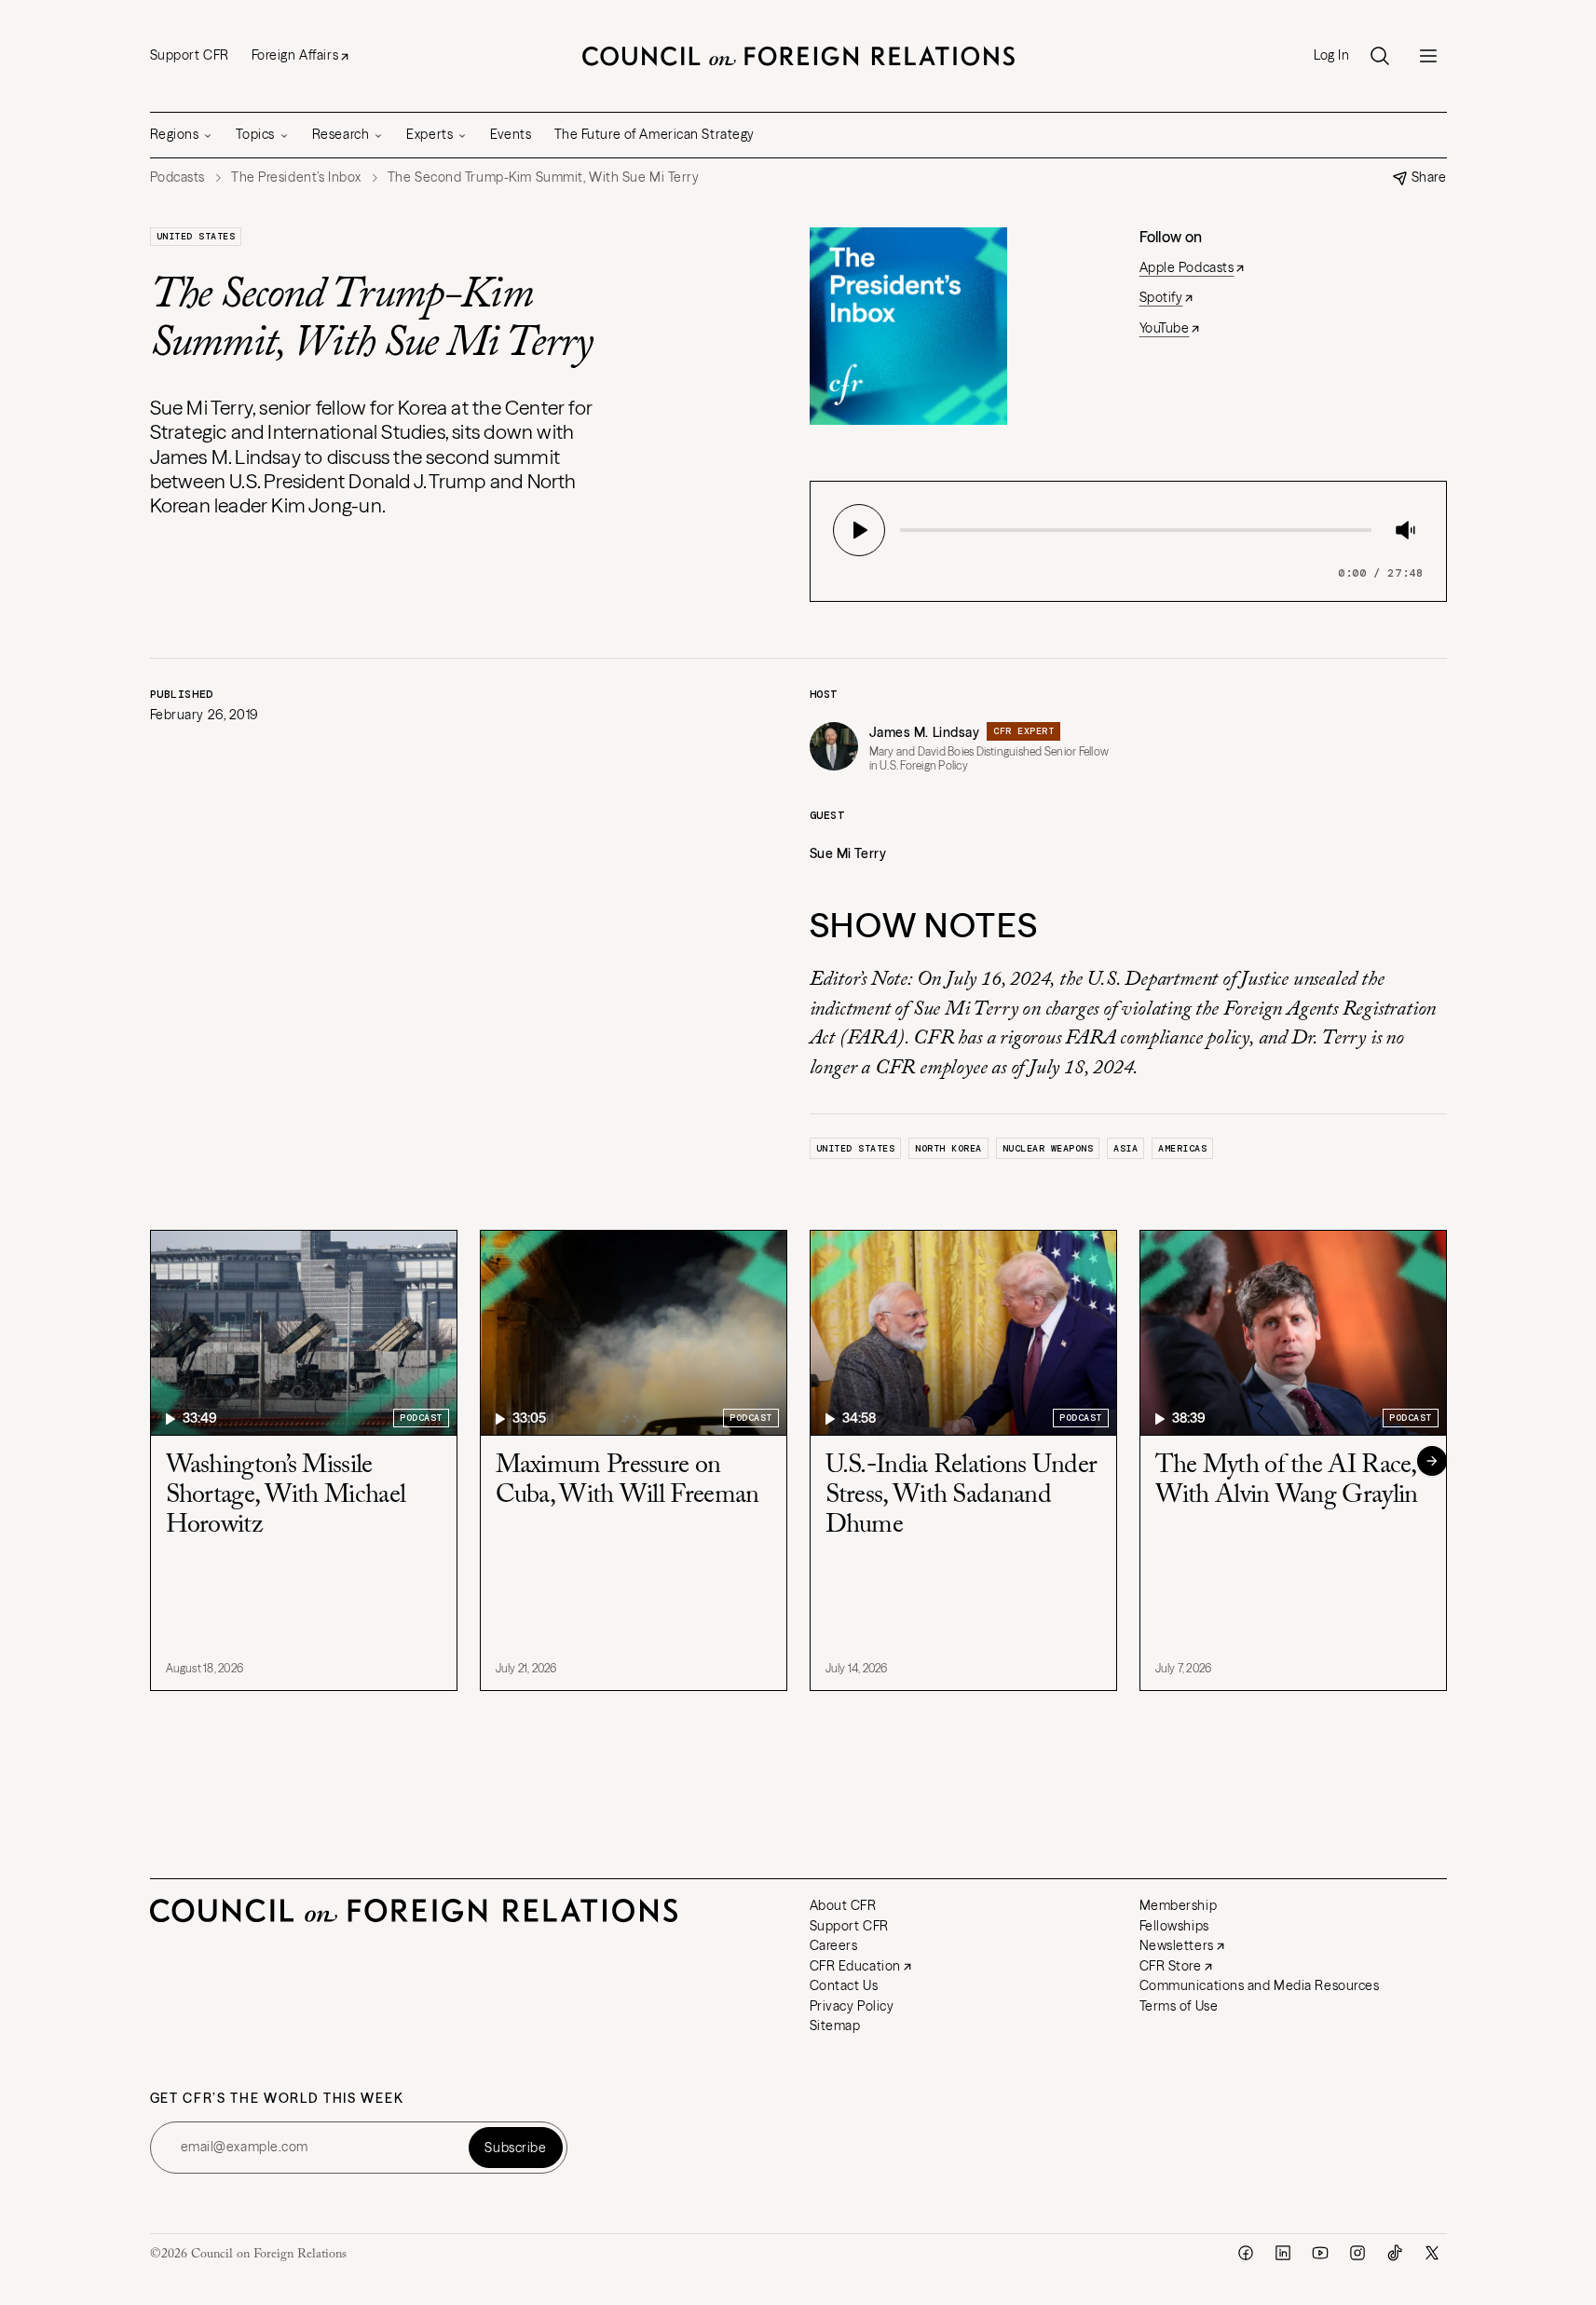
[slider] (906, 530)
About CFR (843, 1905)
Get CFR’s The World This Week (277, 2099)
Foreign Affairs (295, 55)
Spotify (1161, 297)
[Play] (859, 530)
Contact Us (844, 1985)
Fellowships (1174, 1926)
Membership (1179, 1905)
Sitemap (835, 2025)
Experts (430, 134)
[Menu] (1428, 56)
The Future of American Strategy (655, 134)
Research (341, 134)
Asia (1125, 1148)
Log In (1331, 55)
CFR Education (855, 1966)
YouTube (1165, 328)
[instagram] (1357, 2253)
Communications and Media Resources (1260, 1985)
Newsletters (1177, 1945)
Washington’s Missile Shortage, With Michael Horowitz (286, 1495)
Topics (255, 134)
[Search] (1380, 56)
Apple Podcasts (1187, 267)
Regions (175, 134)
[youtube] (1320, 2253)
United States (196, 236)
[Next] (1432, 1461)
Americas (1182, 1148)
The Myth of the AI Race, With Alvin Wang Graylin (1287, 1480)
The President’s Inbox (296, 177)
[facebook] (1246, 2253)
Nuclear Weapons (1048, 1148)
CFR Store (1171, 1966)
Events (511, 134)
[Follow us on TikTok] (1395, 2253)
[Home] (798, 56)
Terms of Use (1179, 2006)
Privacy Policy (852, 2006)
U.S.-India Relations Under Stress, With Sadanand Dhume (962, 1495)
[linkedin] (1283, 2253)
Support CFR (190, 55)
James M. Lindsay (925, 732)
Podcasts (177, 177)
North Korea (948, 1148)
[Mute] (1405, 530)
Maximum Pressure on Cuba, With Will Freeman (627, 1480)
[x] (1432, 2253)
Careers (834, 1945)
